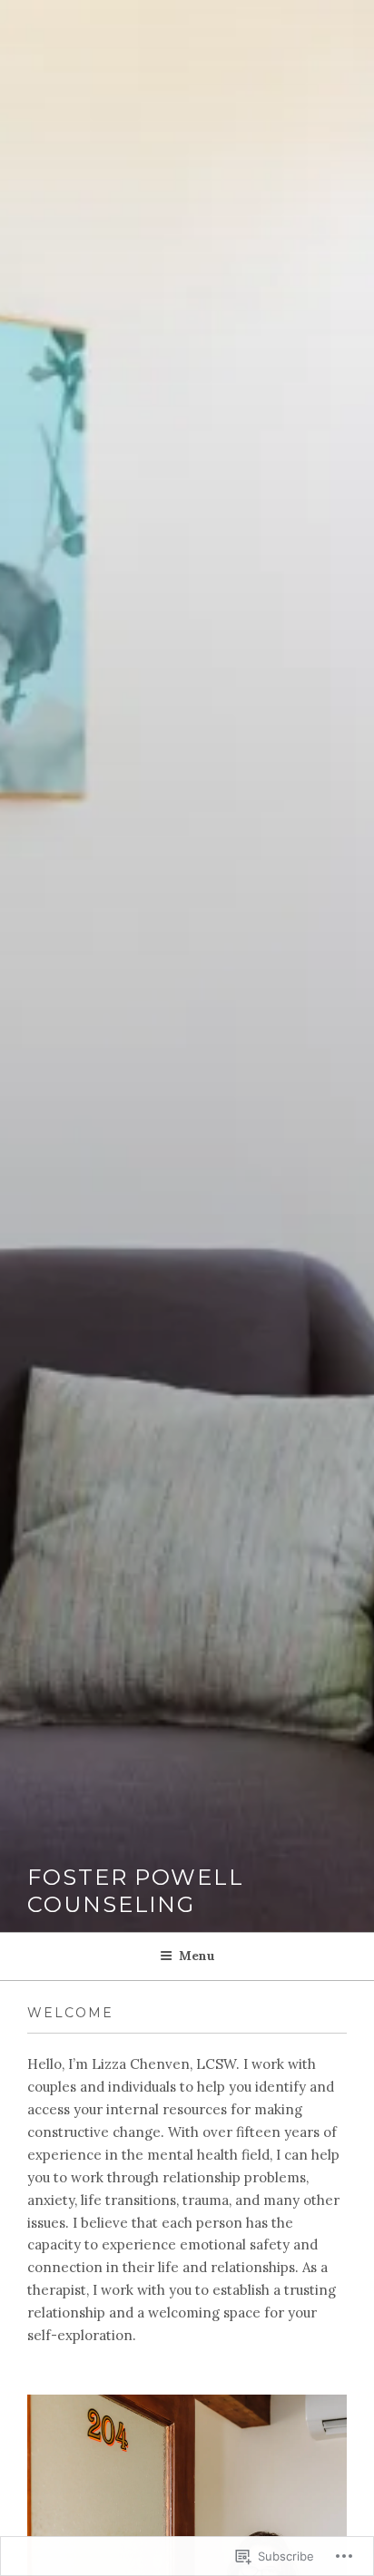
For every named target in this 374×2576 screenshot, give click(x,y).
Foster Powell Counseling (136, 1891)
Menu (197, 1956)
